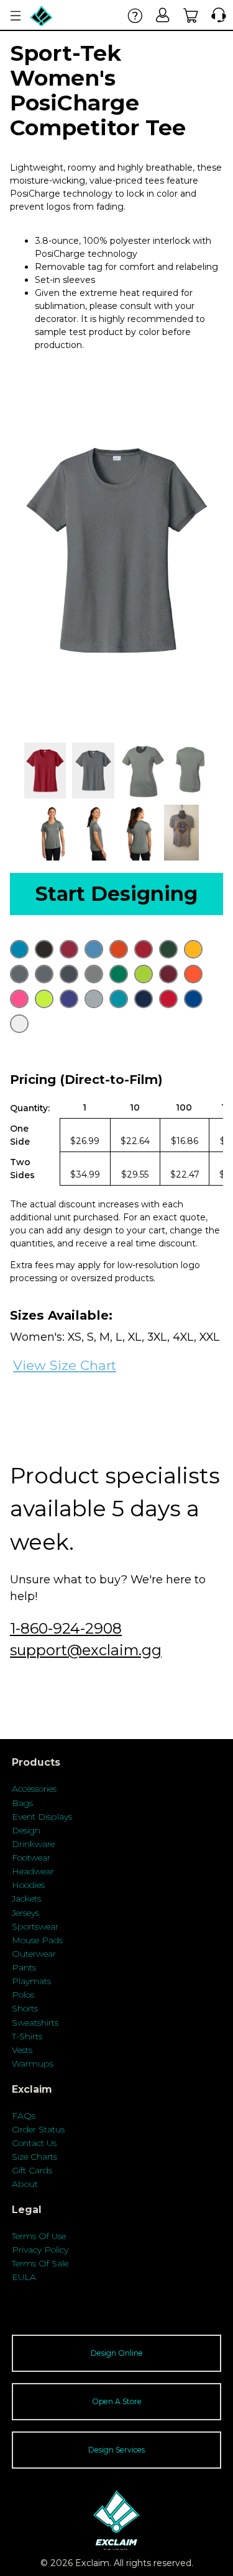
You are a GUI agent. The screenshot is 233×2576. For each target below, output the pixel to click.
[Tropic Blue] (119, 999)
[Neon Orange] (193, 974)
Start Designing (116, 894)
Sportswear (35, 1926)
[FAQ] (135, 15)
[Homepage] (42, 16)
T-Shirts (27, 2036)
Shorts (25, 2008)
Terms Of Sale (40, 2263)
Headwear (33, 1871)
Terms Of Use (39, 2236)
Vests (22, 2050)
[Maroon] (168, 974)
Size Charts (34, 2157)
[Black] (44, 949)
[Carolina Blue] (94, 949)
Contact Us (34, 2143)
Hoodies (28, 1885)
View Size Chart (65, 1365)
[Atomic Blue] (19, 949)
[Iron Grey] (69, 974)
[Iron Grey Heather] (94, 974)
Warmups (33, 2064)
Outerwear (34, 1954)
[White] (19, 1024)
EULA (24, 2277)
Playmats (31, 1981)
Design (26, 1830)
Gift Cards (32, 2170)
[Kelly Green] (119, 974)
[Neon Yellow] (44, 999)
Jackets (26, 1898)
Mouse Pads (37, 1940)
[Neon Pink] (19, 999)
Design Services (116, 2450)
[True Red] (168, 999)
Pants (24, 1967)
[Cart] (191, 15)
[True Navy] (144, 999)
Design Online (117, 2353)
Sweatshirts (35, 2023)
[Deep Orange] (119, 949)
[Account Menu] (16, 16)
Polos (23, 1995)
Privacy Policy (40, 2250)
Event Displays (42, 1817)
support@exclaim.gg (86, 1650)
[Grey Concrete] (19, 974)
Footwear (31, 1858)
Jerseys (25, 1913)
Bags (22, 1803)
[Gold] (193, 949)
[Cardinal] (69, 949)
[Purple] (69, 999)
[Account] (163, 15)
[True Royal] (193, 999)
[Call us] (216, 15)
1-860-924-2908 (66, 1628)
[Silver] (94, 999)
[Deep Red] (144, 949)
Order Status (38, 2129)
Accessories (34, 1789)
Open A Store (117, 2401)
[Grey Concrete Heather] (44, 974)
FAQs (24, 2116)
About (25, 2184)
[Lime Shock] (144, 974)
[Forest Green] (168, 949)
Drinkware (33, 1844)
